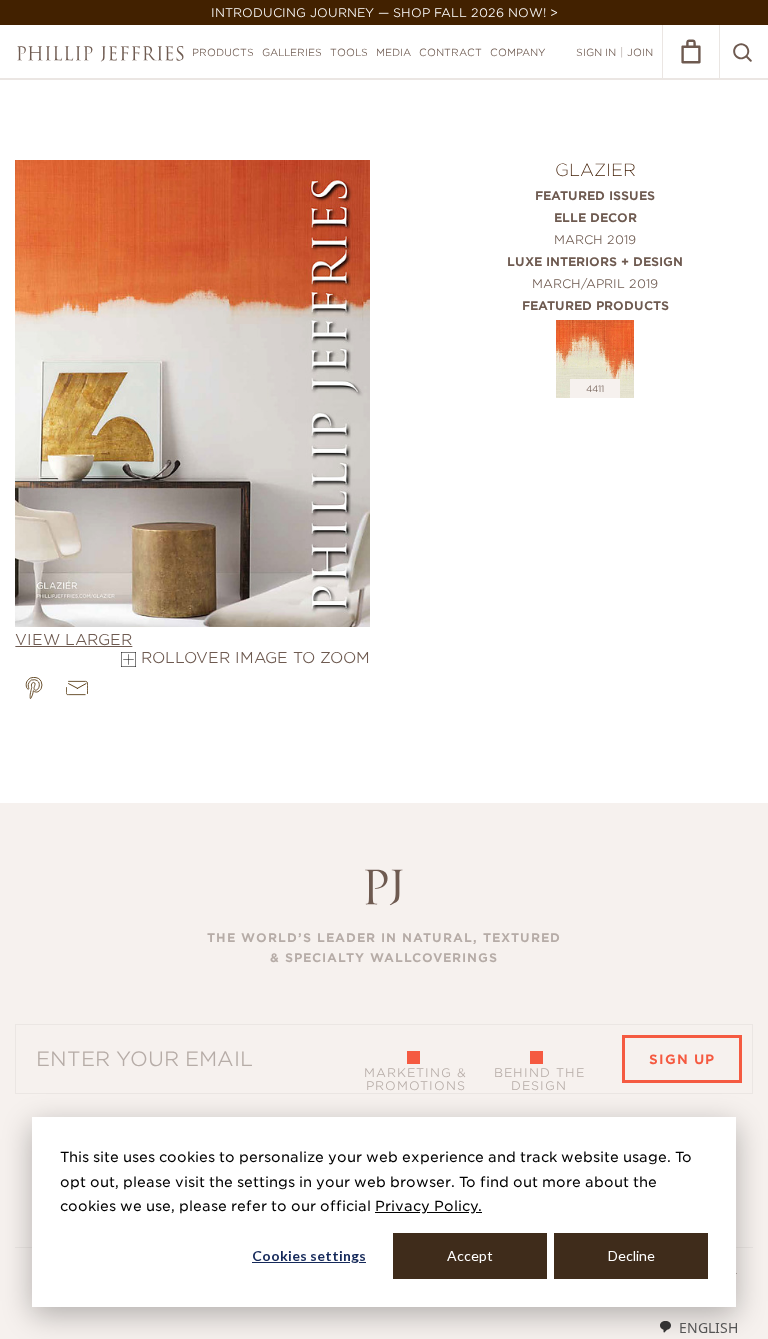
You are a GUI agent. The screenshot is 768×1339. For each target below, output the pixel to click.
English (708, 1327)
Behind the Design (539, 1079)
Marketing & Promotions (415, 1079)
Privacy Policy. (428, 1206)
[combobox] (698, 1327)
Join (640, 52)
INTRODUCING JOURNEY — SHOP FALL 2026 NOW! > (384, 12)
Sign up (682, 1059)
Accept (470, 1255)
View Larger (73, 640)
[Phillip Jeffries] (100, 53)
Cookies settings (309, 1255)
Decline (631, 1255)
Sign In (596, 52)
